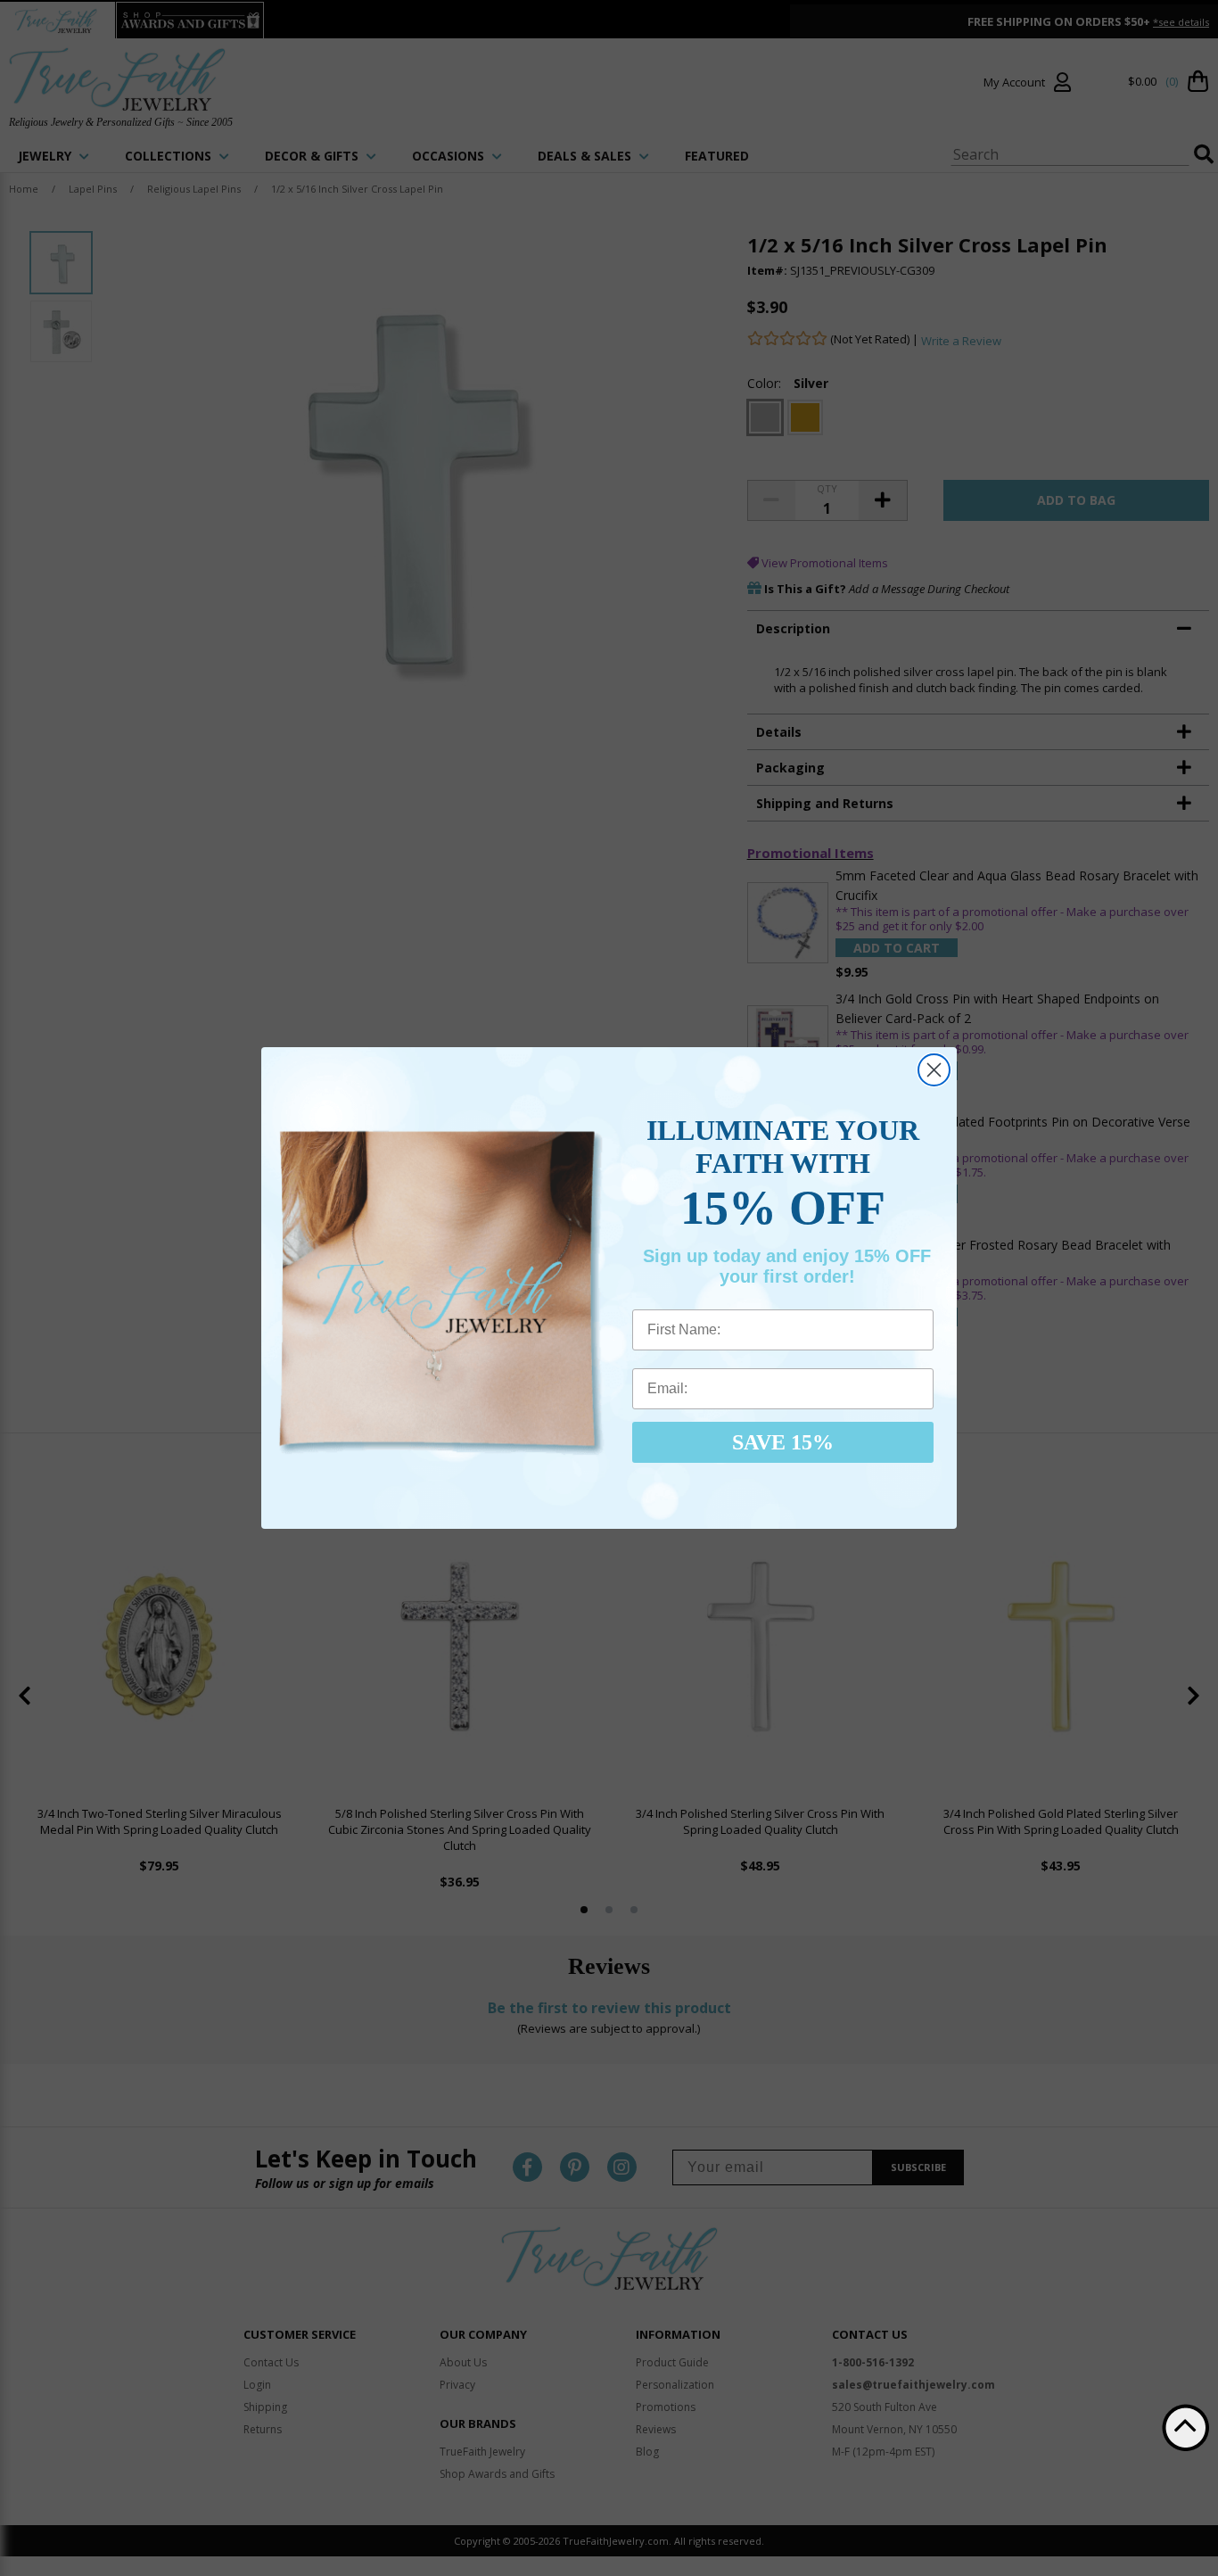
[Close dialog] (934, 1070)
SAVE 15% (783, 1442)
